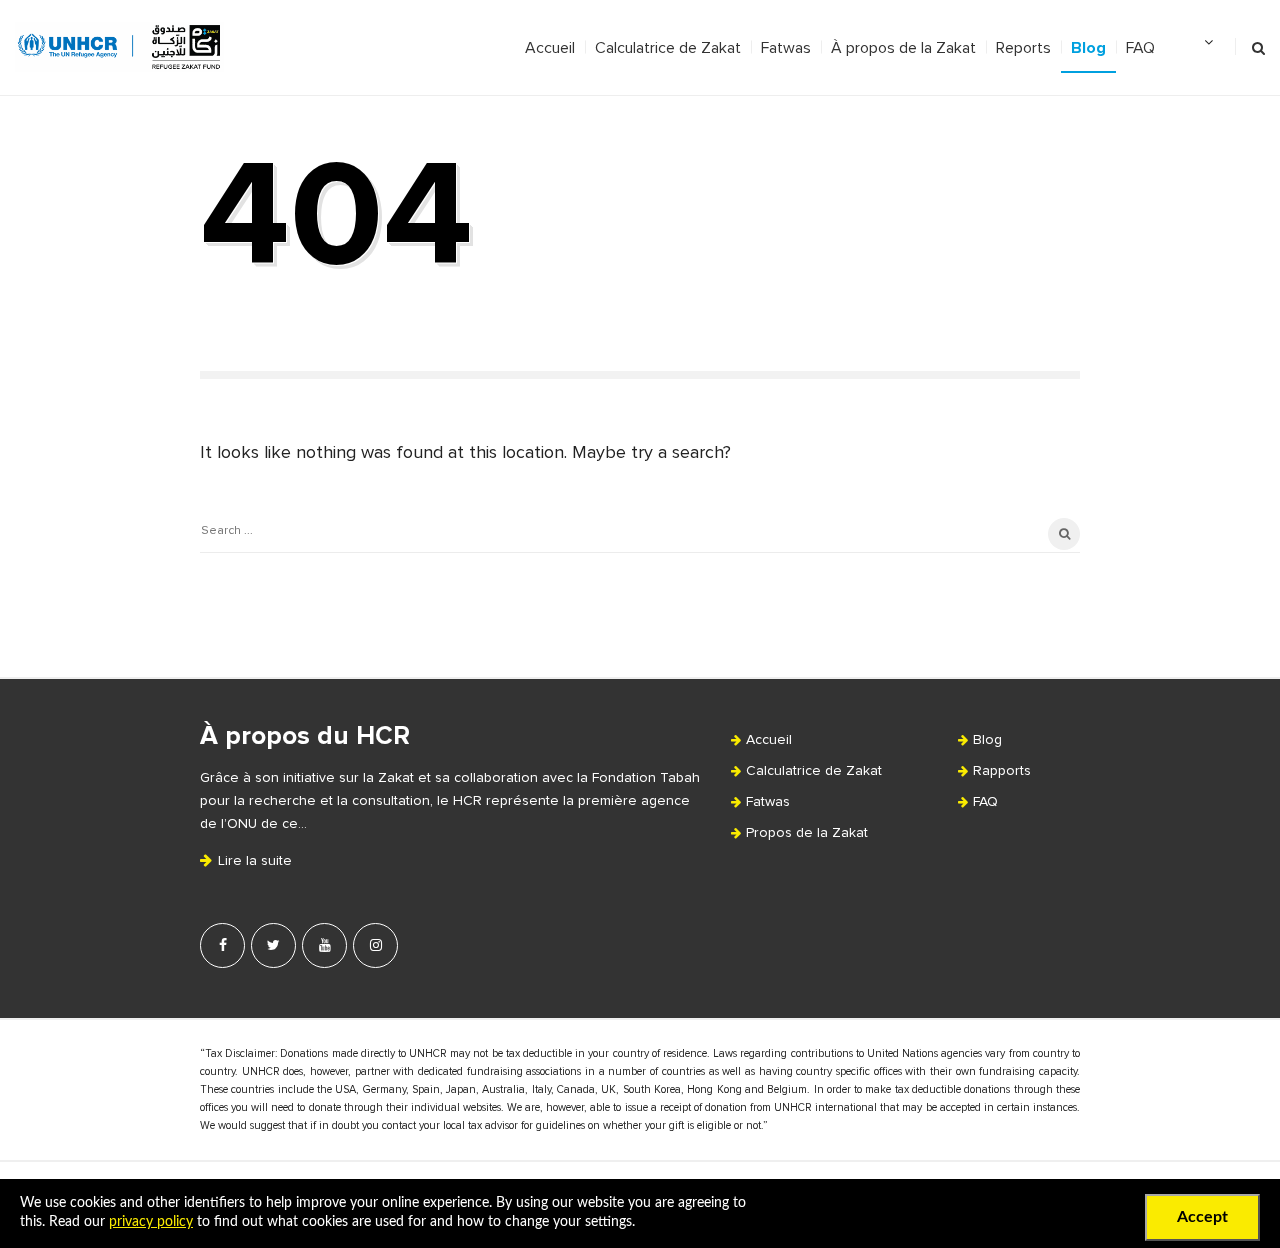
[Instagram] (375, 945)
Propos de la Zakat (807, 833)
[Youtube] (324, 945)
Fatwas (786, 48)
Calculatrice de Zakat (668, 48)
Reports (1023, 48)
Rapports (1002, 771)
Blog (1088, 48)
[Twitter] (273, 945)
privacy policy (151, 1222)
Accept (1202, 1217)
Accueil (550, 48)
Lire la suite (253, 861)
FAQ (1140, 48)
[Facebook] (222, 945)
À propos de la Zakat (903, 48)
